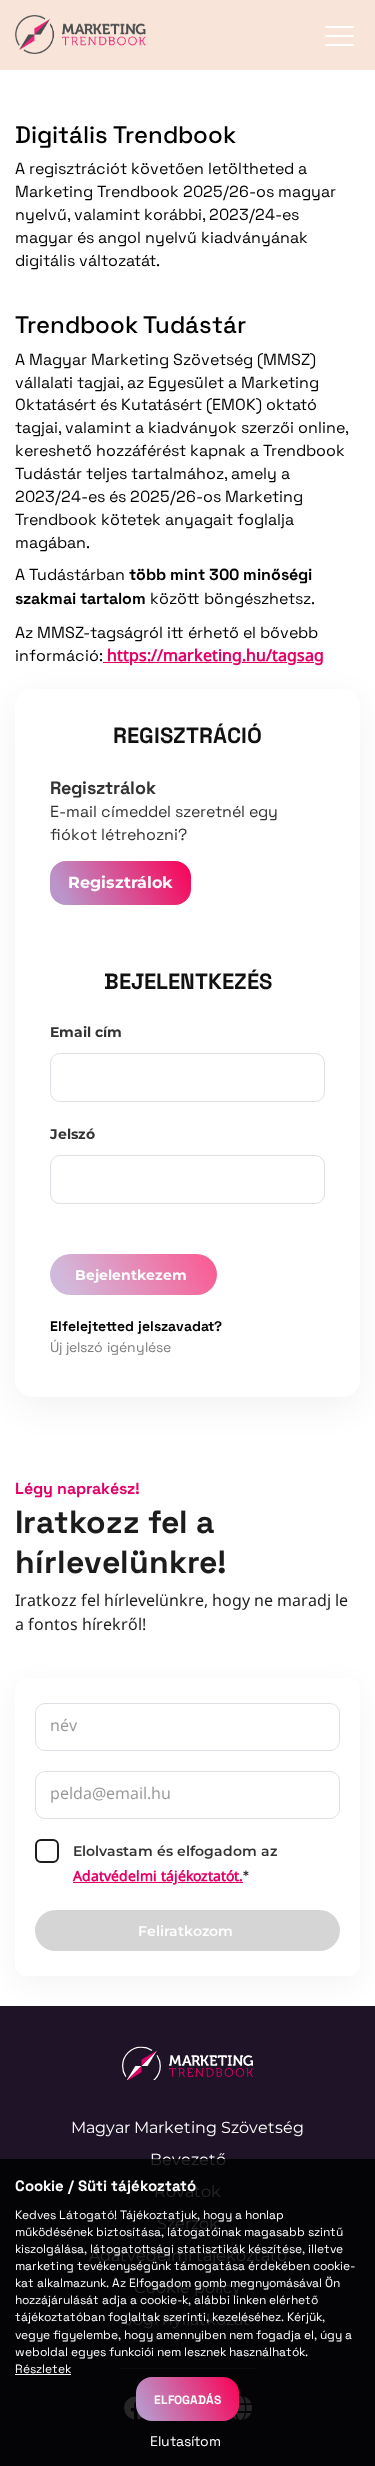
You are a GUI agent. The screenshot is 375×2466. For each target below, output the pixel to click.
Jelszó (72, 1134)
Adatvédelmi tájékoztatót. (158, 1877)
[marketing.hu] (187, 2063)
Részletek (43, 2368)
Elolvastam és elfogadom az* (175, 1865)
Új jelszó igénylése (110, 1346)
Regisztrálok (120, 882)
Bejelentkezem (131, 1275)
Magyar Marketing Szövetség (187, 2127)
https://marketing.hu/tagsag (213, 656)
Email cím (86, 1032)
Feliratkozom (185, 1931)
